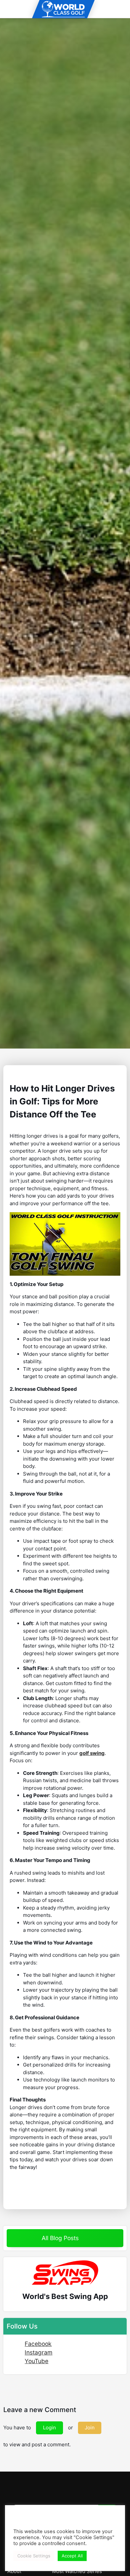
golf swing (92, 1753)
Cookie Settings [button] (34, 2556)
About (14, 2571)
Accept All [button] (72, 2556)
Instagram (38, 2352)
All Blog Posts (61, 2238)
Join (90, 2428)
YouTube (36, 2361)
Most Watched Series (77, 2571)
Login (49, 2428)
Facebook (38, 2344)
